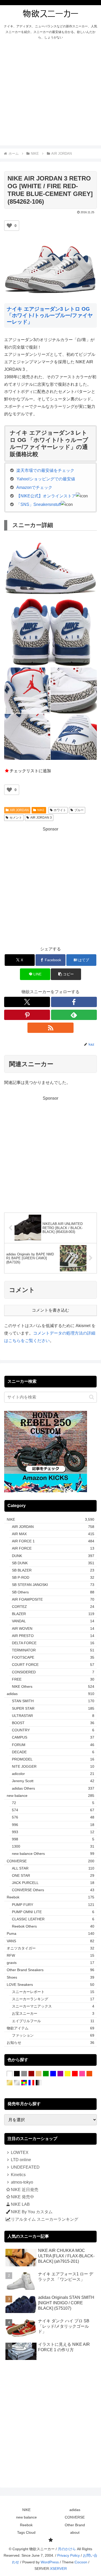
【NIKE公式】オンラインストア (46, 496)
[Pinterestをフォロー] (27, 1015)
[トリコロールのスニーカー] (31, 2083)
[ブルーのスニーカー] (53, 2074)
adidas (75, 2510)
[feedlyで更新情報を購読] (74, 1015)
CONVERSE (75, 2517)
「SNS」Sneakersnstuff (39, 504)
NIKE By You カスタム (32, 2212)
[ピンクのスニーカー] (82, 2074)
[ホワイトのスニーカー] (10, 2074)
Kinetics (18, 2175)
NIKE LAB (20, 2204)
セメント (16, 818)
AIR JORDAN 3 (41, 818)
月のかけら (67, 2549)
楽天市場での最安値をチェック (45, 470)
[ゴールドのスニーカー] (10, 2083)
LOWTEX (20, 2153)
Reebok (26, 2525)
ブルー (79, 810)
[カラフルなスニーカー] (24, 2083)
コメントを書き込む (51, 1310)
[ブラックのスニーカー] (17, 2074)
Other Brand (75, 2525)
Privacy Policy (68, 2555)
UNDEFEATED (25, 2167)
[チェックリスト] (51, 2540)
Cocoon (81, 2562)
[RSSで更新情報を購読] (50, 1028)
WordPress (50, 2562)
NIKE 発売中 (23, 2197)
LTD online (21, 2160)
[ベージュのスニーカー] (39, 2074)
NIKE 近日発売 (25, 2190)
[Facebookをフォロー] (74, 1002)
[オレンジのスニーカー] (89, 2074)
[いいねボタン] (9, 226)
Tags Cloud (26, 2532)
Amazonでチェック (34, 487)
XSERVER (58, 2569)
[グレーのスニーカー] (24, 2074)
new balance (26, 2517)
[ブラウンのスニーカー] (31, 2074)
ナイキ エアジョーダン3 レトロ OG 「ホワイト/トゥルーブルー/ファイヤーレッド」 (50, 315)
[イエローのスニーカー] (68, 2074)
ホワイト (60, 810)
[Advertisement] (51, 95)
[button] (66, 974)
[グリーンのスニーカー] (46, 2074)
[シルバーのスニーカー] (17, 2083)
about (75, 2532)
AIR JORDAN (19, 810)
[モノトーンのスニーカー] (39, 2083)
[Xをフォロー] (27, 1002)
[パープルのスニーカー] (60, 2074)
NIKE (41, 810)
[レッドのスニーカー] (75, 2074)
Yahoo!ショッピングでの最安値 (46, 479)
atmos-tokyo (22, 2182)
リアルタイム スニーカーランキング (45, 2219)
